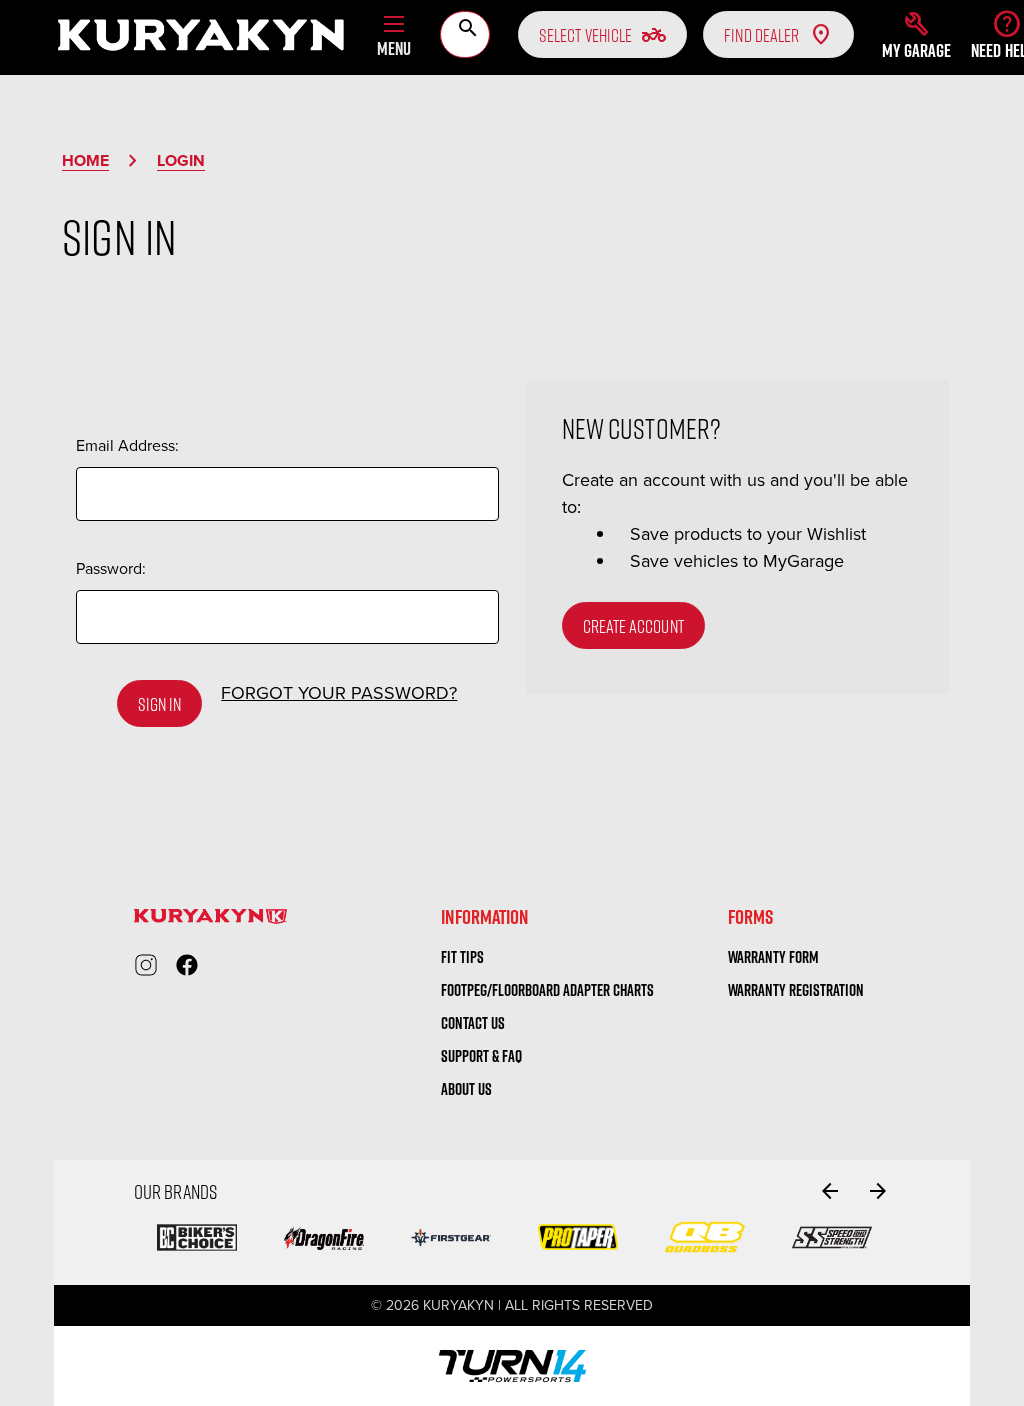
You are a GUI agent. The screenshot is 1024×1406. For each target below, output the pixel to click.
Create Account (633, 626)
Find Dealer (761, 35)
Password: (111, 568)
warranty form (773, 957)
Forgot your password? (339, 693)
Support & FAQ (481, 1056)
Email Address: (127, 445)
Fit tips (462, 957)
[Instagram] (146, 965)
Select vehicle (602, 35)
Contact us (473, 1023)
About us (466, 1089)
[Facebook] (187, 965)
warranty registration (796, 990)
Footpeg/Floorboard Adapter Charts (547, 990)
